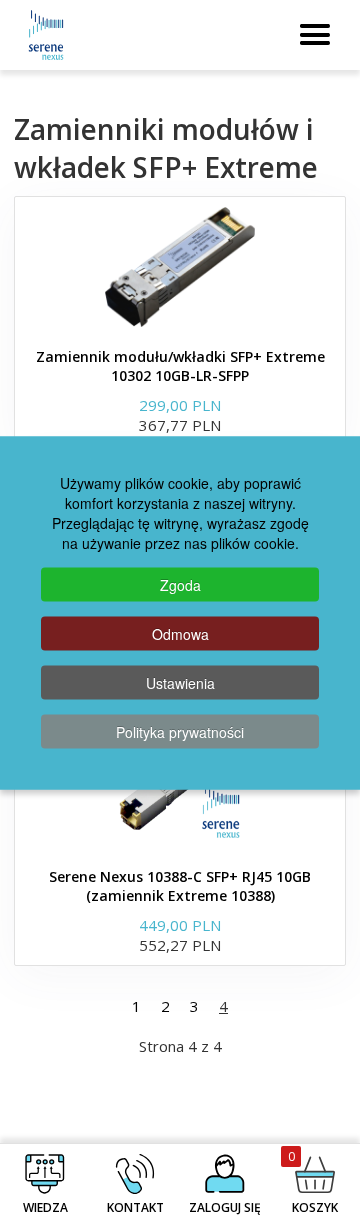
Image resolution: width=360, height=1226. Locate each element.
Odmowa (180, 634)
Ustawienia (180, 683)
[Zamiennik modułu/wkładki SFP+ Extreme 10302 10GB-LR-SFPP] (180, 267)
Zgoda (180, 585)
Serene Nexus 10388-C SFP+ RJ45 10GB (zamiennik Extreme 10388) (180, 886)
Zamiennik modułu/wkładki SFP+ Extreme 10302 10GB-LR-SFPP (180, 366)
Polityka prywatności (180, 732)
